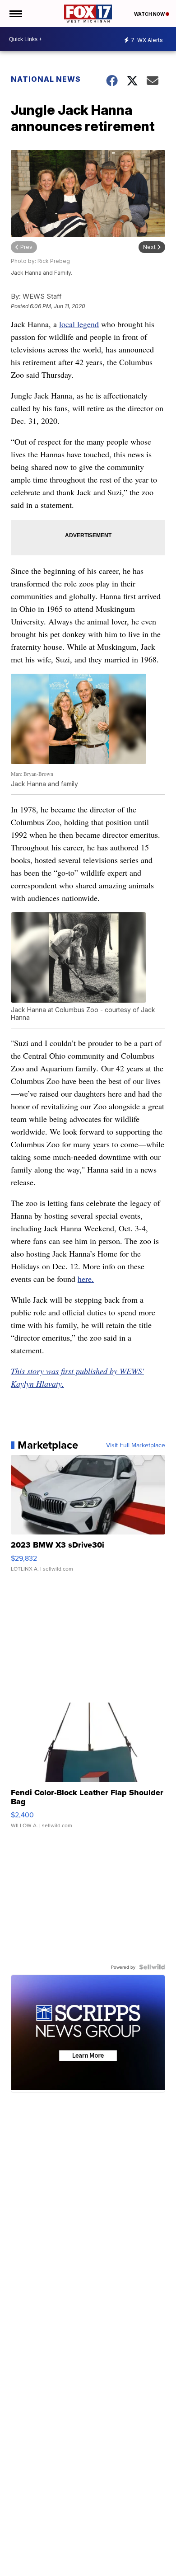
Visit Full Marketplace (136, 1445)
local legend (79, 324)
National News (46, 79)
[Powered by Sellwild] (152, 1967)
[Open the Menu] (15, 14)
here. (86, 1279)
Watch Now (150, 14)
